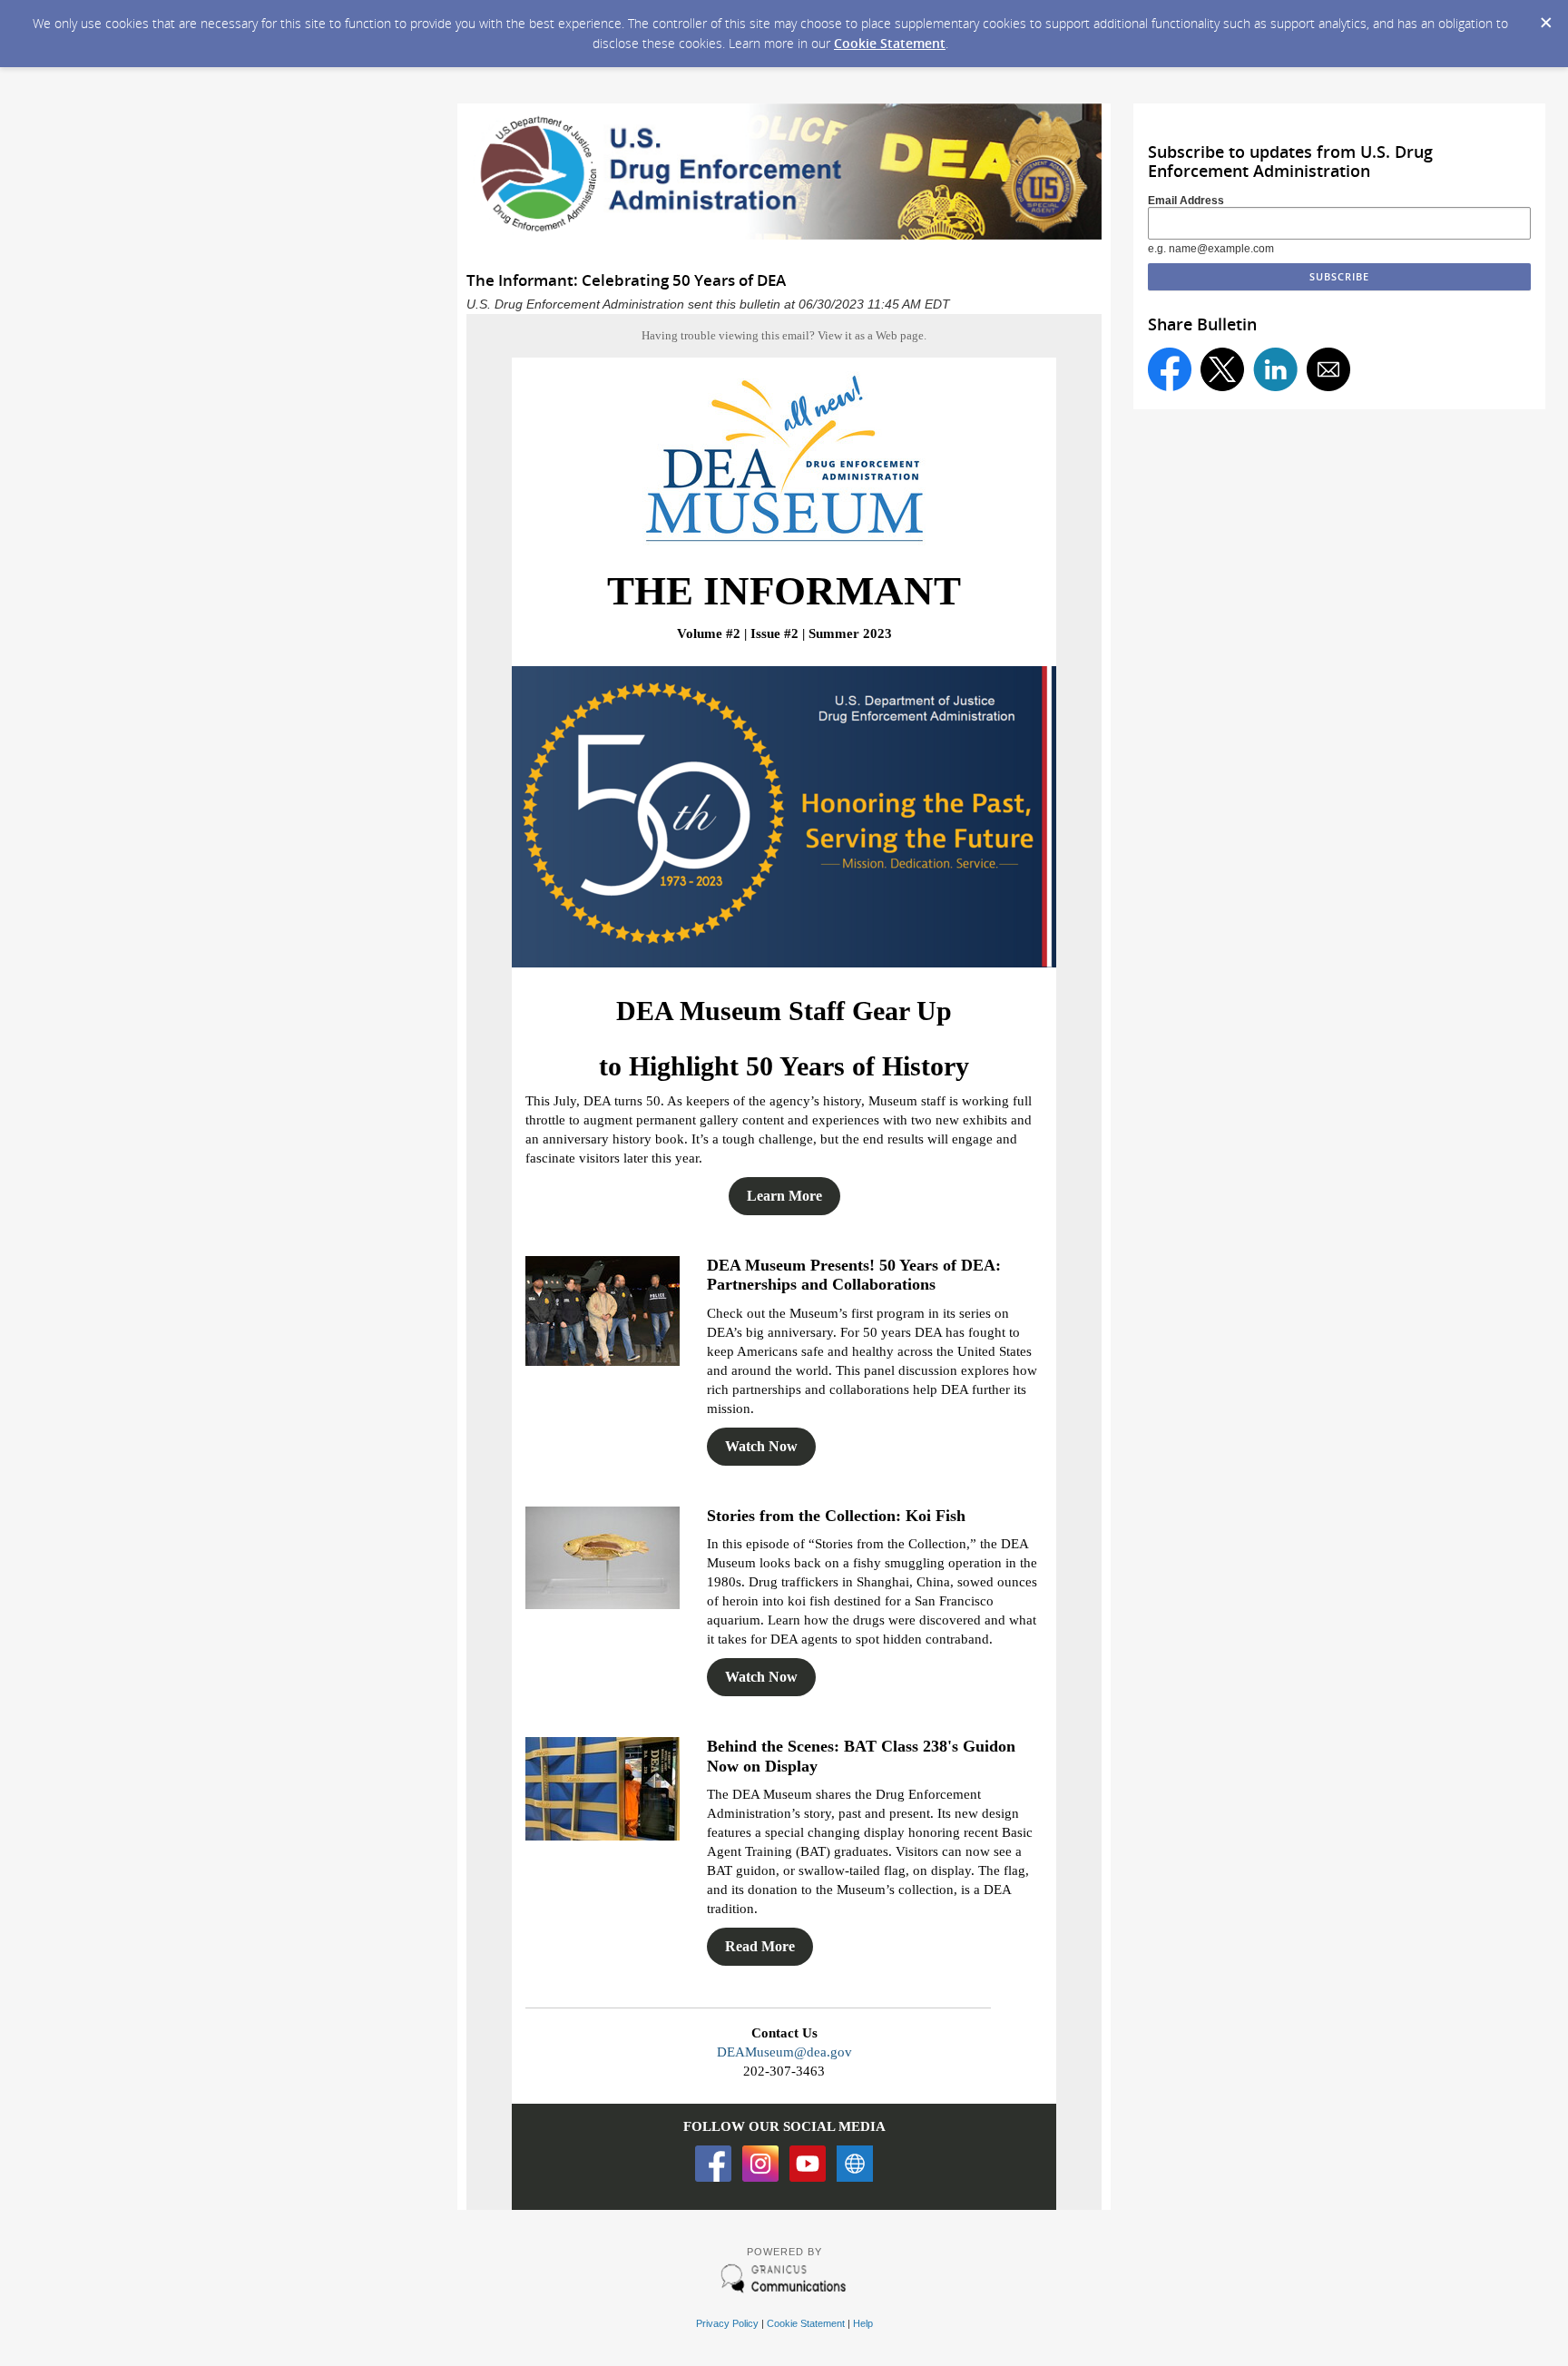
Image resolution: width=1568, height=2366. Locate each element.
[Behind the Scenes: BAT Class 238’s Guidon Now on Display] (603, 1836)
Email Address (1186, 201)
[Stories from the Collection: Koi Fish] (603, 1604)
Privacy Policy (727, 2323)
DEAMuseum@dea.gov (784, 2052)
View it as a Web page (871, 335)
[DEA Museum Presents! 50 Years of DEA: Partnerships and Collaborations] (603, 1361)
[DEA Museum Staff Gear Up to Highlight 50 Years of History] (784, 962)
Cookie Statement (890, 43)
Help (863, 2323)
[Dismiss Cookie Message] (1545, 17)
